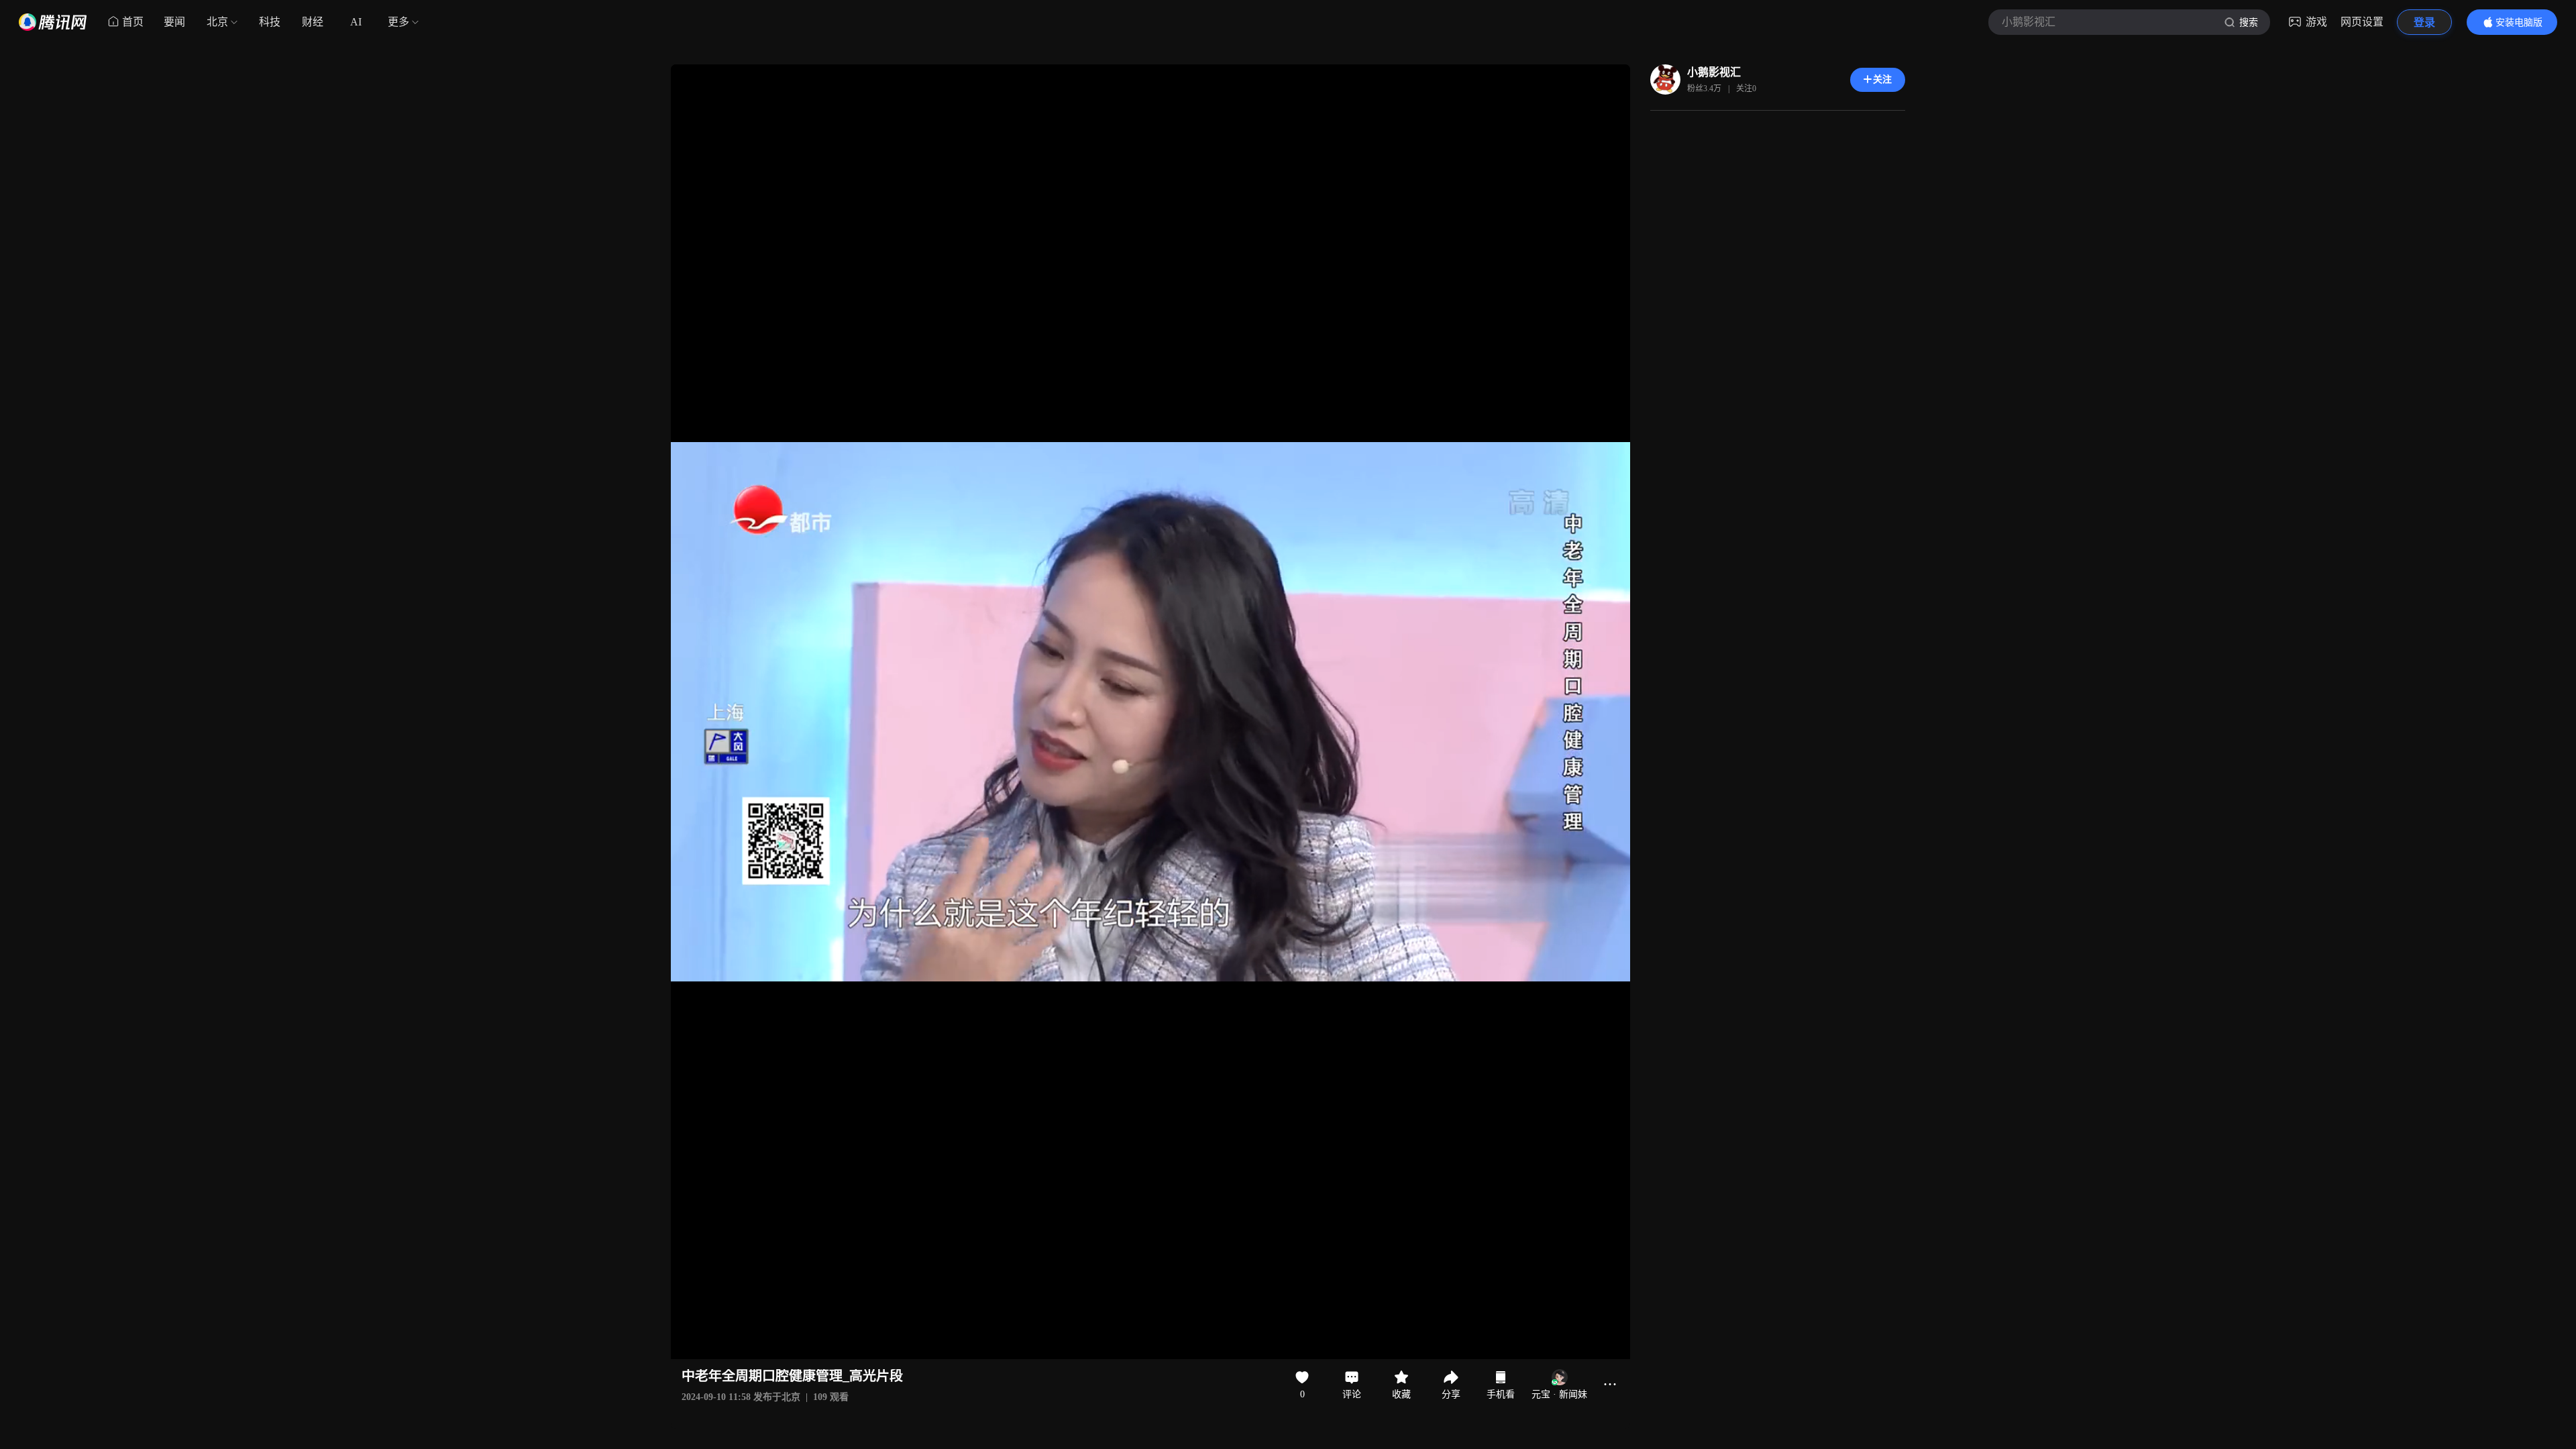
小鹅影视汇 (1714, 72)
